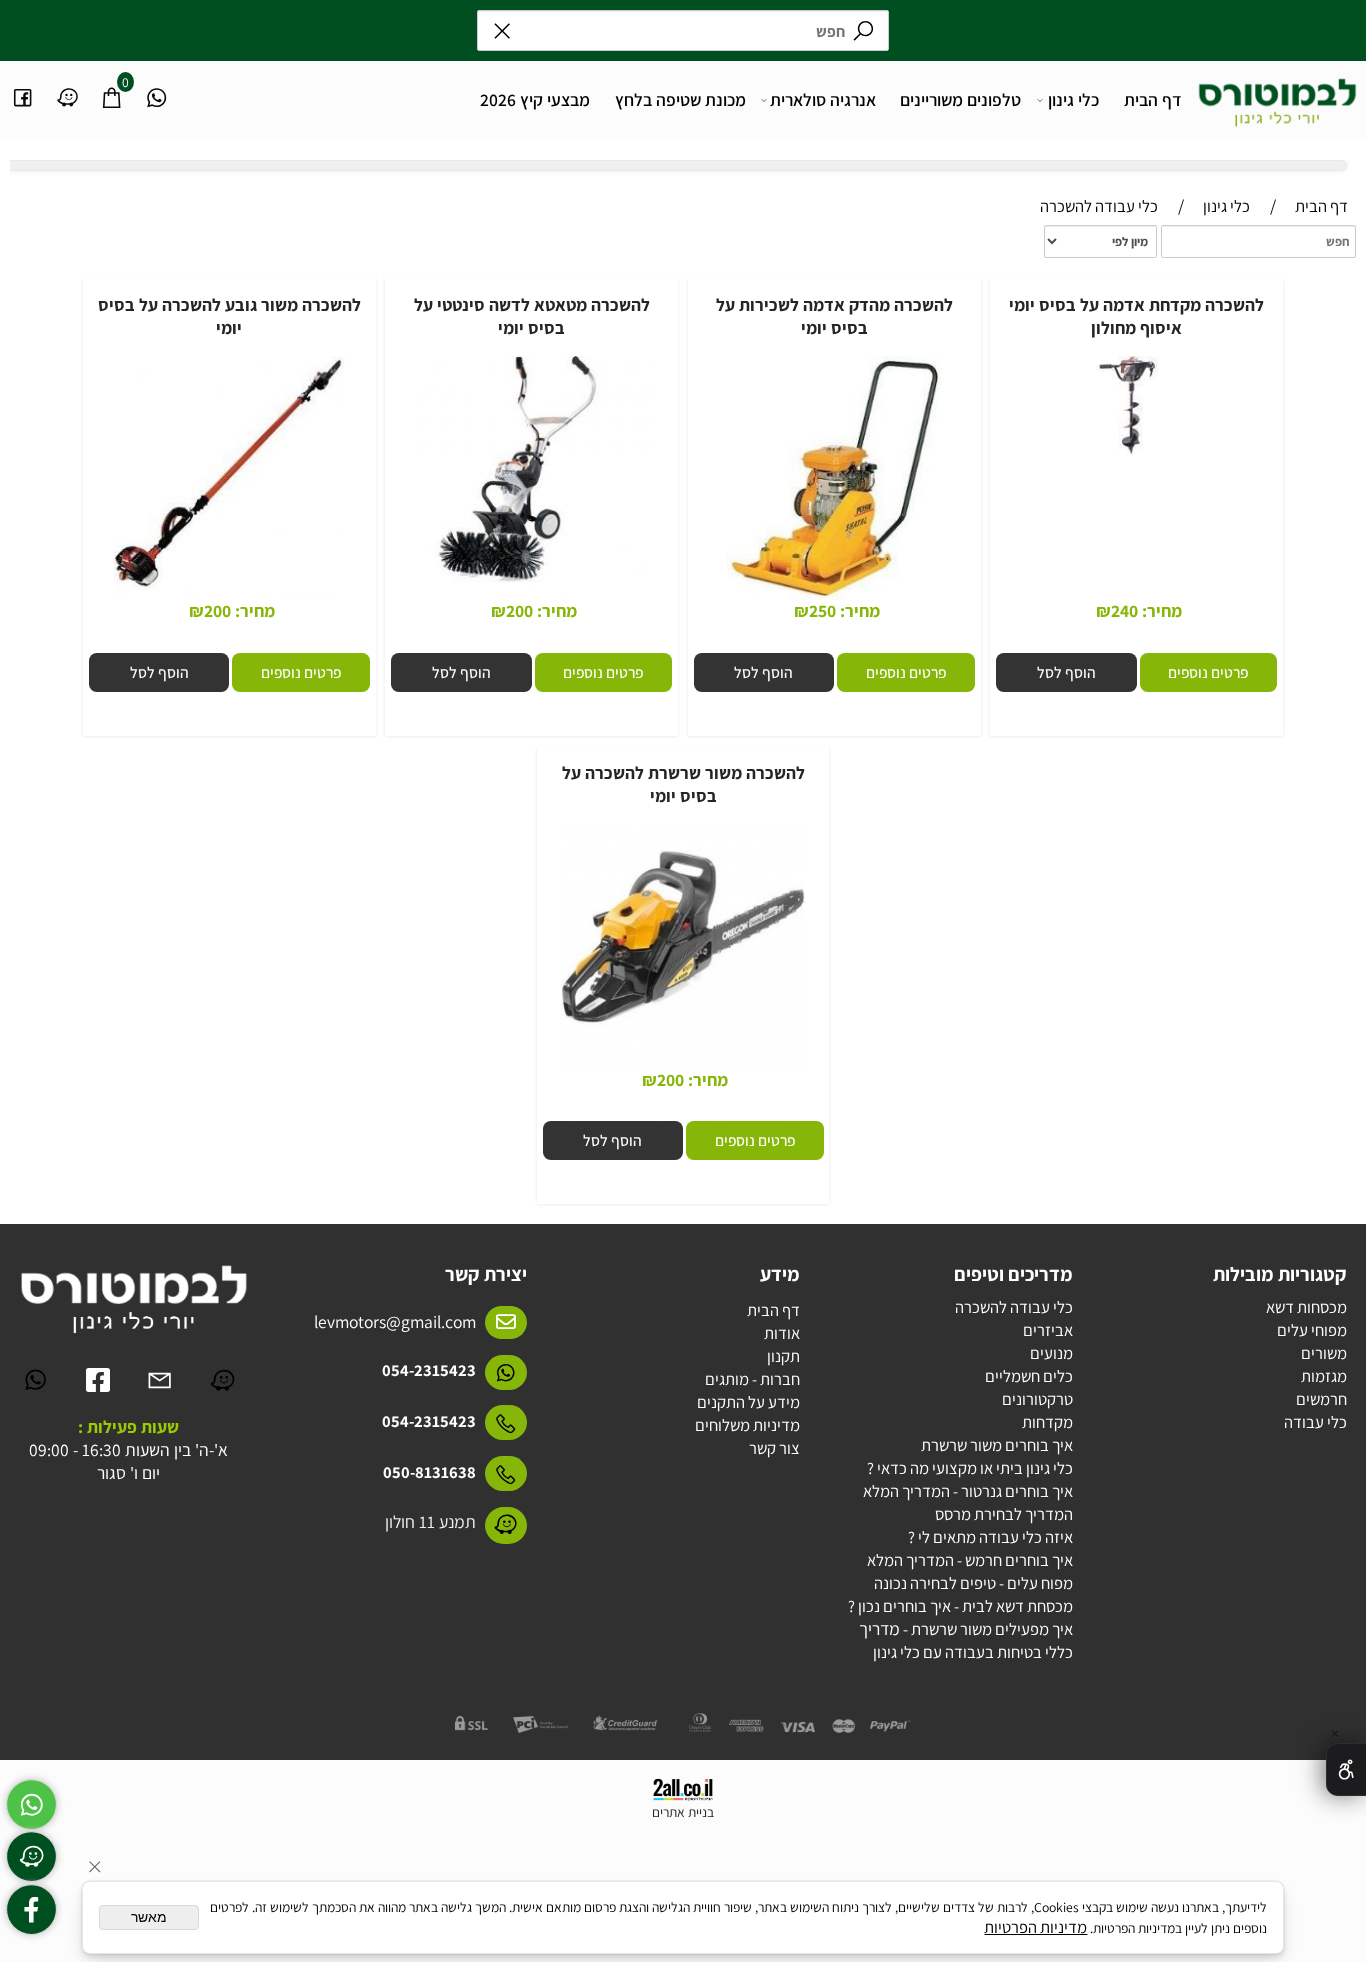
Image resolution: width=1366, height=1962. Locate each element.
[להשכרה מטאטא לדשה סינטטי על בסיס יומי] (532, 599)
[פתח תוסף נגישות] (1346, 1769)
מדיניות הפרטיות (1035, 1927)
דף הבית (1152, 99)
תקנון (783, 1356)
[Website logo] (1277, 96)
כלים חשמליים (1029, 1376)
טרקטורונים (1037, 1399)
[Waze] (67, 87)
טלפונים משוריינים (960, 99)
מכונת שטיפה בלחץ (680, 99)
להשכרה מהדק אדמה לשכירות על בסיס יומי (834, 316)
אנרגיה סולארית (823, 99)
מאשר (149, 1917)
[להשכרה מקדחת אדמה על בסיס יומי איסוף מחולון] (1137, 453)
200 (519, 610)
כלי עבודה (1315, 1422)
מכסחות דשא (1306, 1307)
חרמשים (1321, 1399)
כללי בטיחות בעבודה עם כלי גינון (973, 1652)
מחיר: (1160, 610)
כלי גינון (1073, 99)
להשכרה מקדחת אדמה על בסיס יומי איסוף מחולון (1136, 316)
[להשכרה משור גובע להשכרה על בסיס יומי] (229, 599)
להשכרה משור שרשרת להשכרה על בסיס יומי (683, 784)
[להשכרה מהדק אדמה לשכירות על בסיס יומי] (834, 599)
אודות (782, 1333)
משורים (1324, 1353)
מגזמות (1324, 1376)
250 (822, 610)
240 (1124, 610)
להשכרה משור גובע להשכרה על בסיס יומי (229, 316)
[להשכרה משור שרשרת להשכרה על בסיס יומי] (683, 1067)
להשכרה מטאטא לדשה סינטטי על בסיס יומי (532, 316)
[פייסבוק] (22, 87)
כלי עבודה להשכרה (1014, 1307)
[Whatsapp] (156, 87)
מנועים (1051, 1353)
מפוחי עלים (1312, 1330)
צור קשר (774, 1448)
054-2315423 (429, 1370)
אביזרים (1048, 1330)
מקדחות (1047, 1422)
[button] (1067, 672)
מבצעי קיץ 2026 (535, 99)
